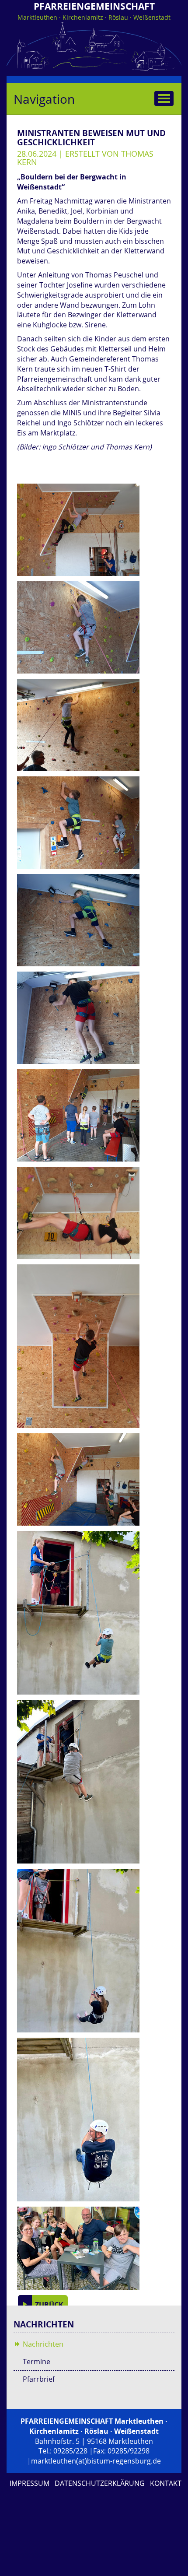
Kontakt (166, 2483)
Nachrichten (43, 2344)
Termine (37, 2362)
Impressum (30, 2483)
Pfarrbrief (39, 2379)
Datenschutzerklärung (100, 2483)
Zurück (48, 2305)
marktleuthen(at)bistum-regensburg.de (96, 2461)
